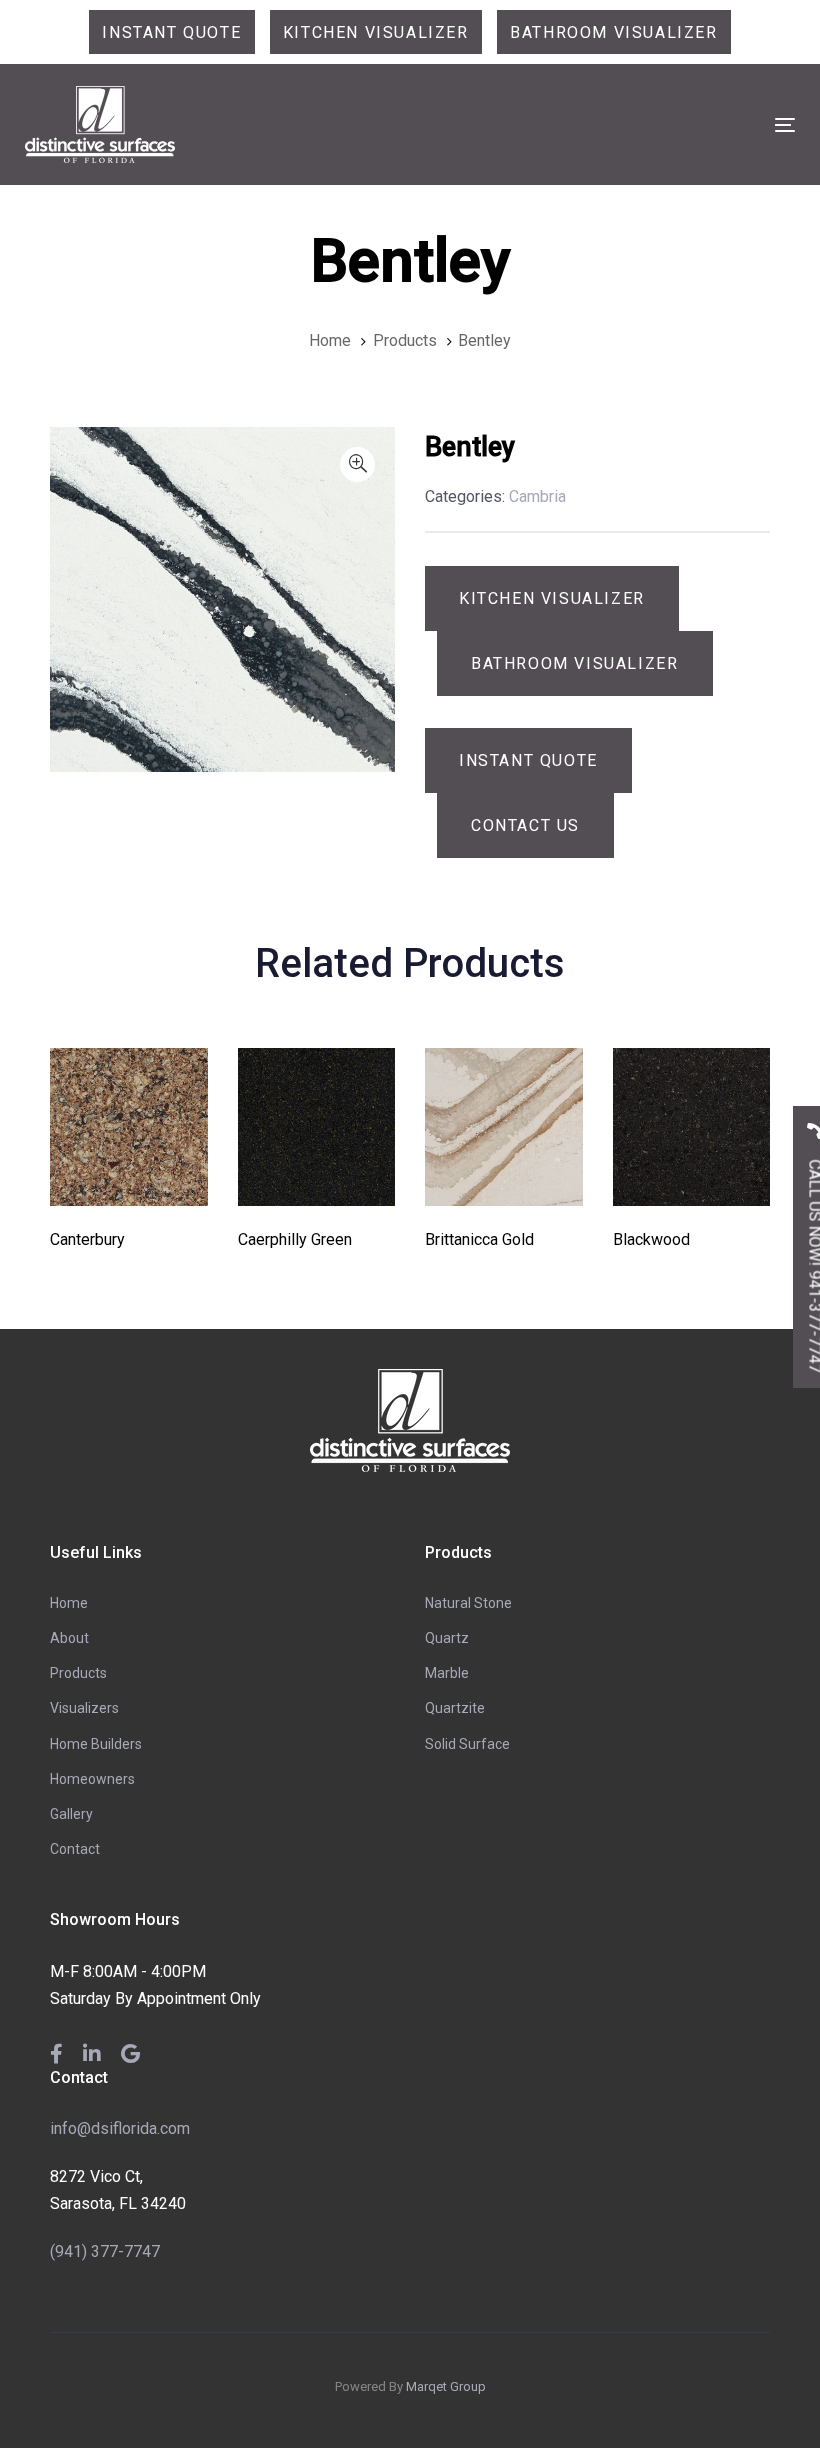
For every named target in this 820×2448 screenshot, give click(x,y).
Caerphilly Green (295, 1239)
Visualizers (84, 1708)
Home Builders (96, 1744)
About (69, 1638)
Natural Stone (468, 1603)
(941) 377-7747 (105, 2251)
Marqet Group (446, 2386)
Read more (128, 1177)
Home (69, 1603)
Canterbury (87, 1239)
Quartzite (455, 1708)
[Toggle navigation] (666, 124)
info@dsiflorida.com (120, 2128)
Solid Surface (467, 1744)
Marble (447, 1673)
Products (78, 1673)
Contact (75, 1849)
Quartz (447, 1638)
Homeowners (92, 1779)
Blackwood (651, 1239)
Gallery (71, 1814)
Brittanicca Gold (479, 1239)
